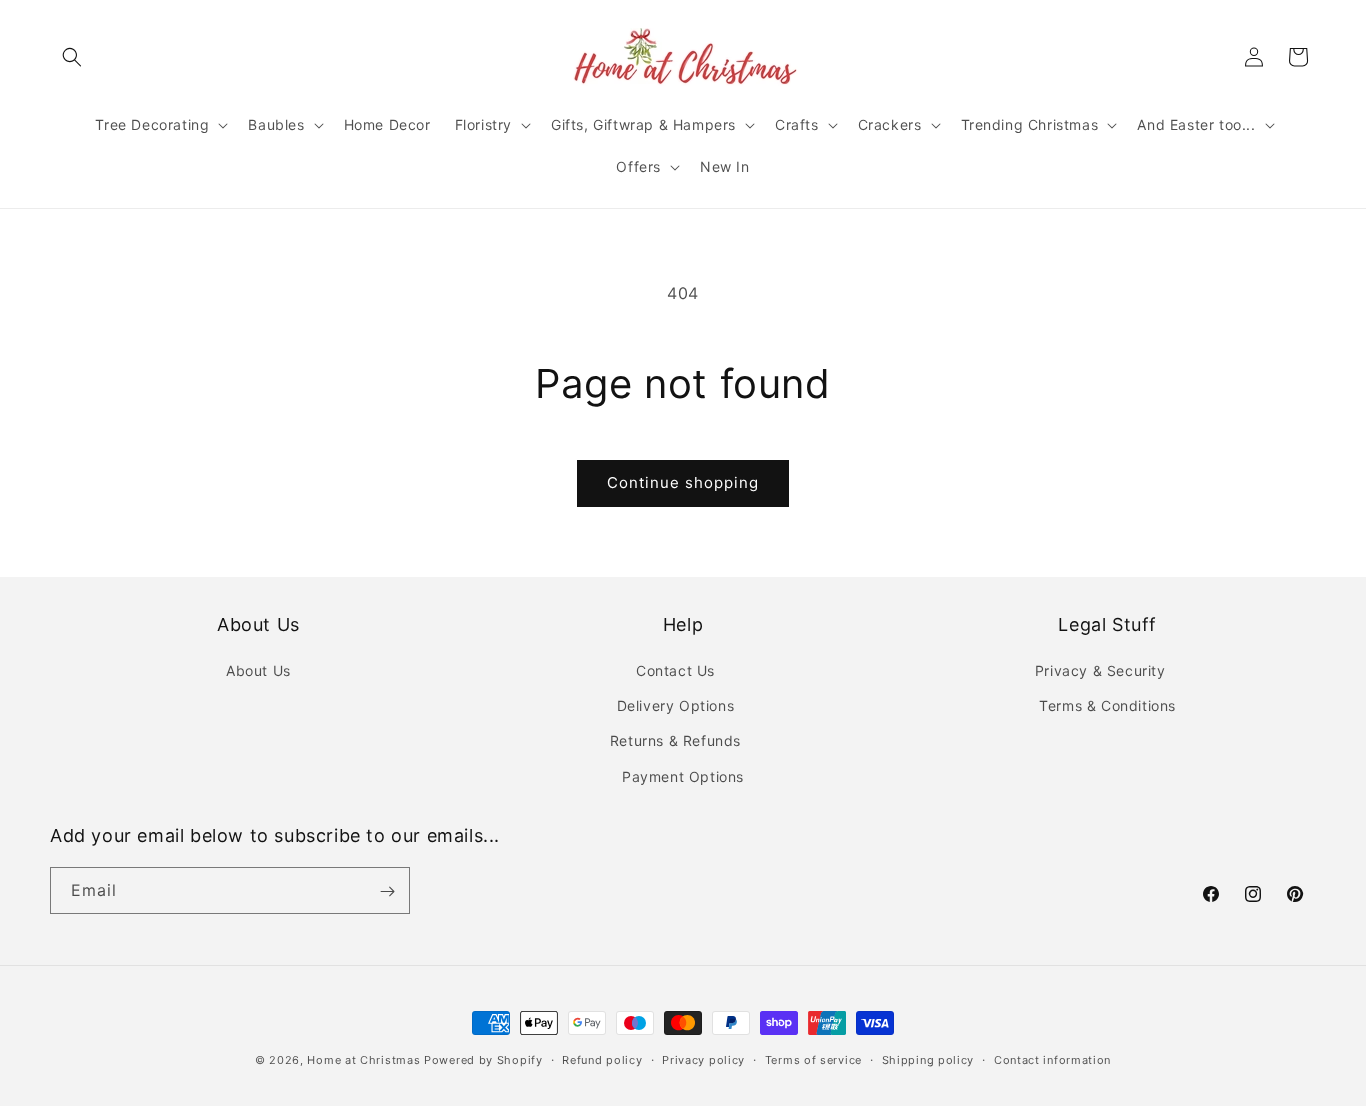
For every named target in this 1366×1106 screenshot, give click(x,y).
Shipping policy (928, 1059)
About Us (258, 670)
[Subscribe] (387, 891)
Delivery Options (676, 706)
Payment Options (683, 776)
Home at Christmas (363, 1060)
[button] (72, 57)
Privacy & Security (1100, 670)
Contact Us (675, 670)
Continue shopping (683, 482)
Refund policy (602, 1059)
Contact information (1052, 1059)
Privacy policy (703, 1059)
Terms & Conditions (1107, 706)
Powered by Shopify (483, 1060)
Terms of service (813, 1059)
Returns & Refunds (675, 741)
